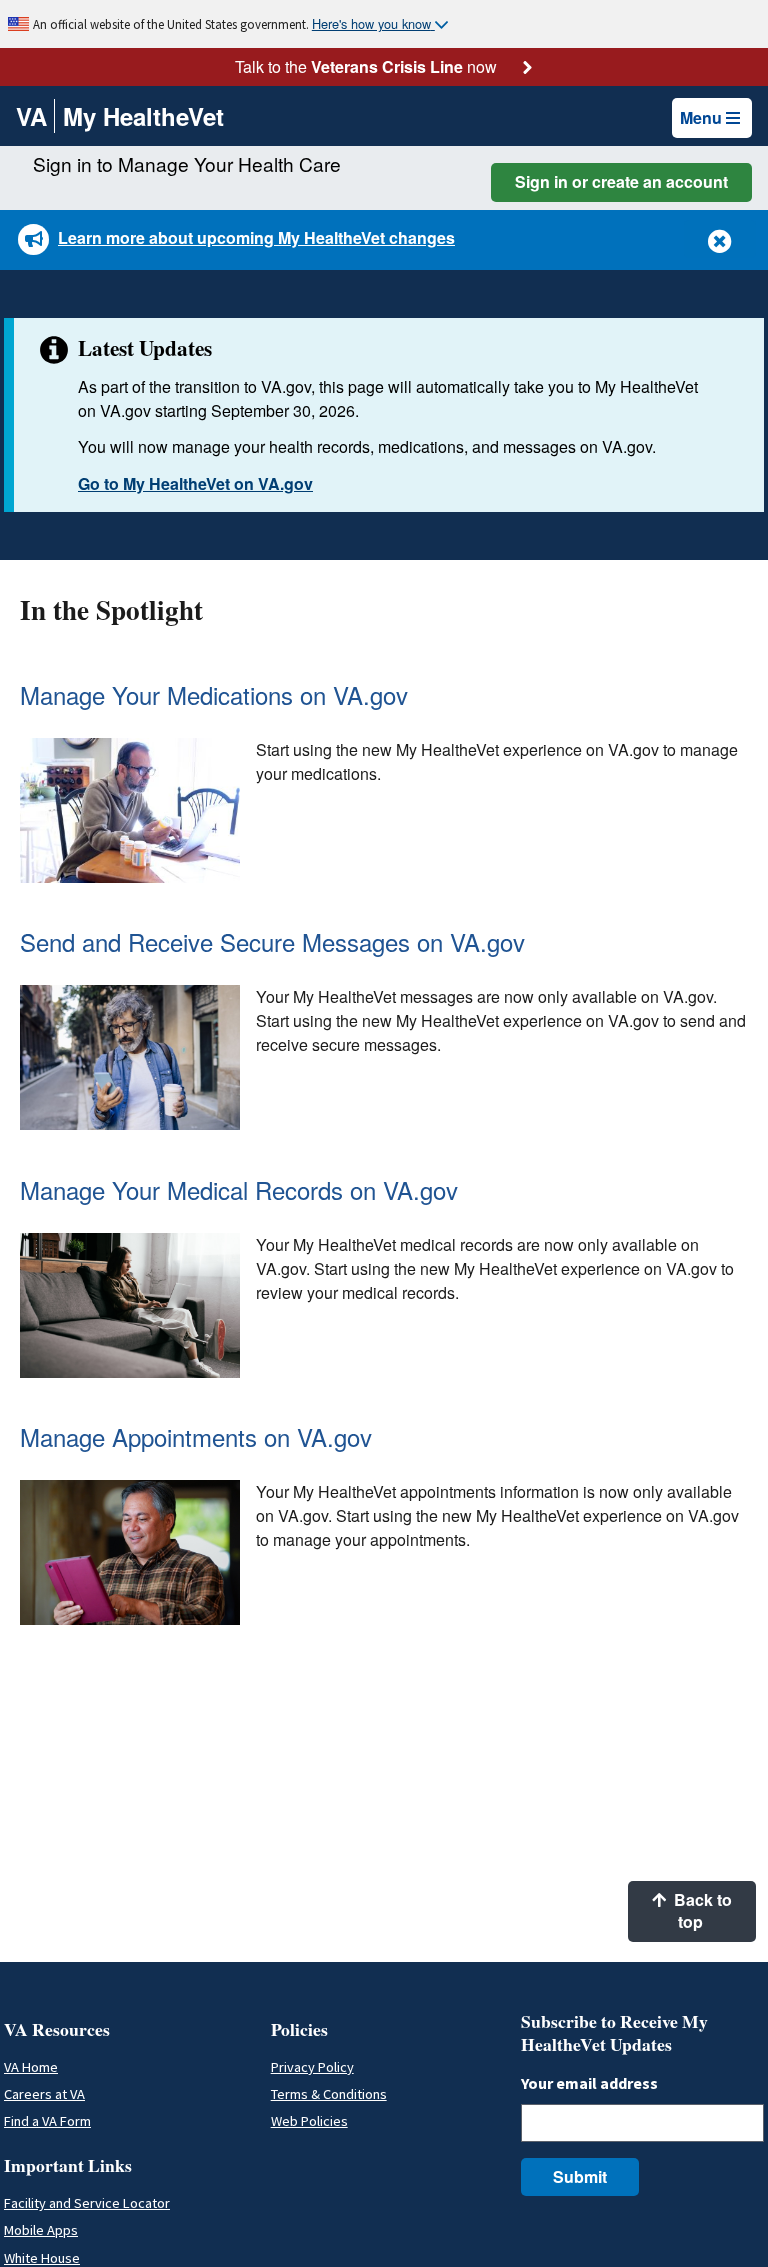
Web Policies (309, 2121)
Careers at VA (44, 2094)
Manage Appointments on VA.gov (196, 1436)
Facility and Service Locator (87, 2203)
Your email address (589, 2083)
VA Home (31, 2067)
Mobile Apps (41, 2230)
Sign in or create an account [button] (621, 181)
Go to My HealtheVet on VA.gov (195, 483)
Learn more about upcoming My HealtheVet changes (256, 237)
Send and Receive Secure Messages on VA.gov (272, 941)
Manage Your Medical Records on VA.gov (239, 1189)
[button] (720, 239)
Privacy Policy (312, 2067)
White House (42, 2258)
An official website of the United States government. (172, 24)
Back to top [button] (701, 1910)
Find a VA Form (47, 2121)
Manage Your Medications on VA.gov (214, 694)
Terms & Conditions (329, 2094)
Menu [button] (701, 117)
